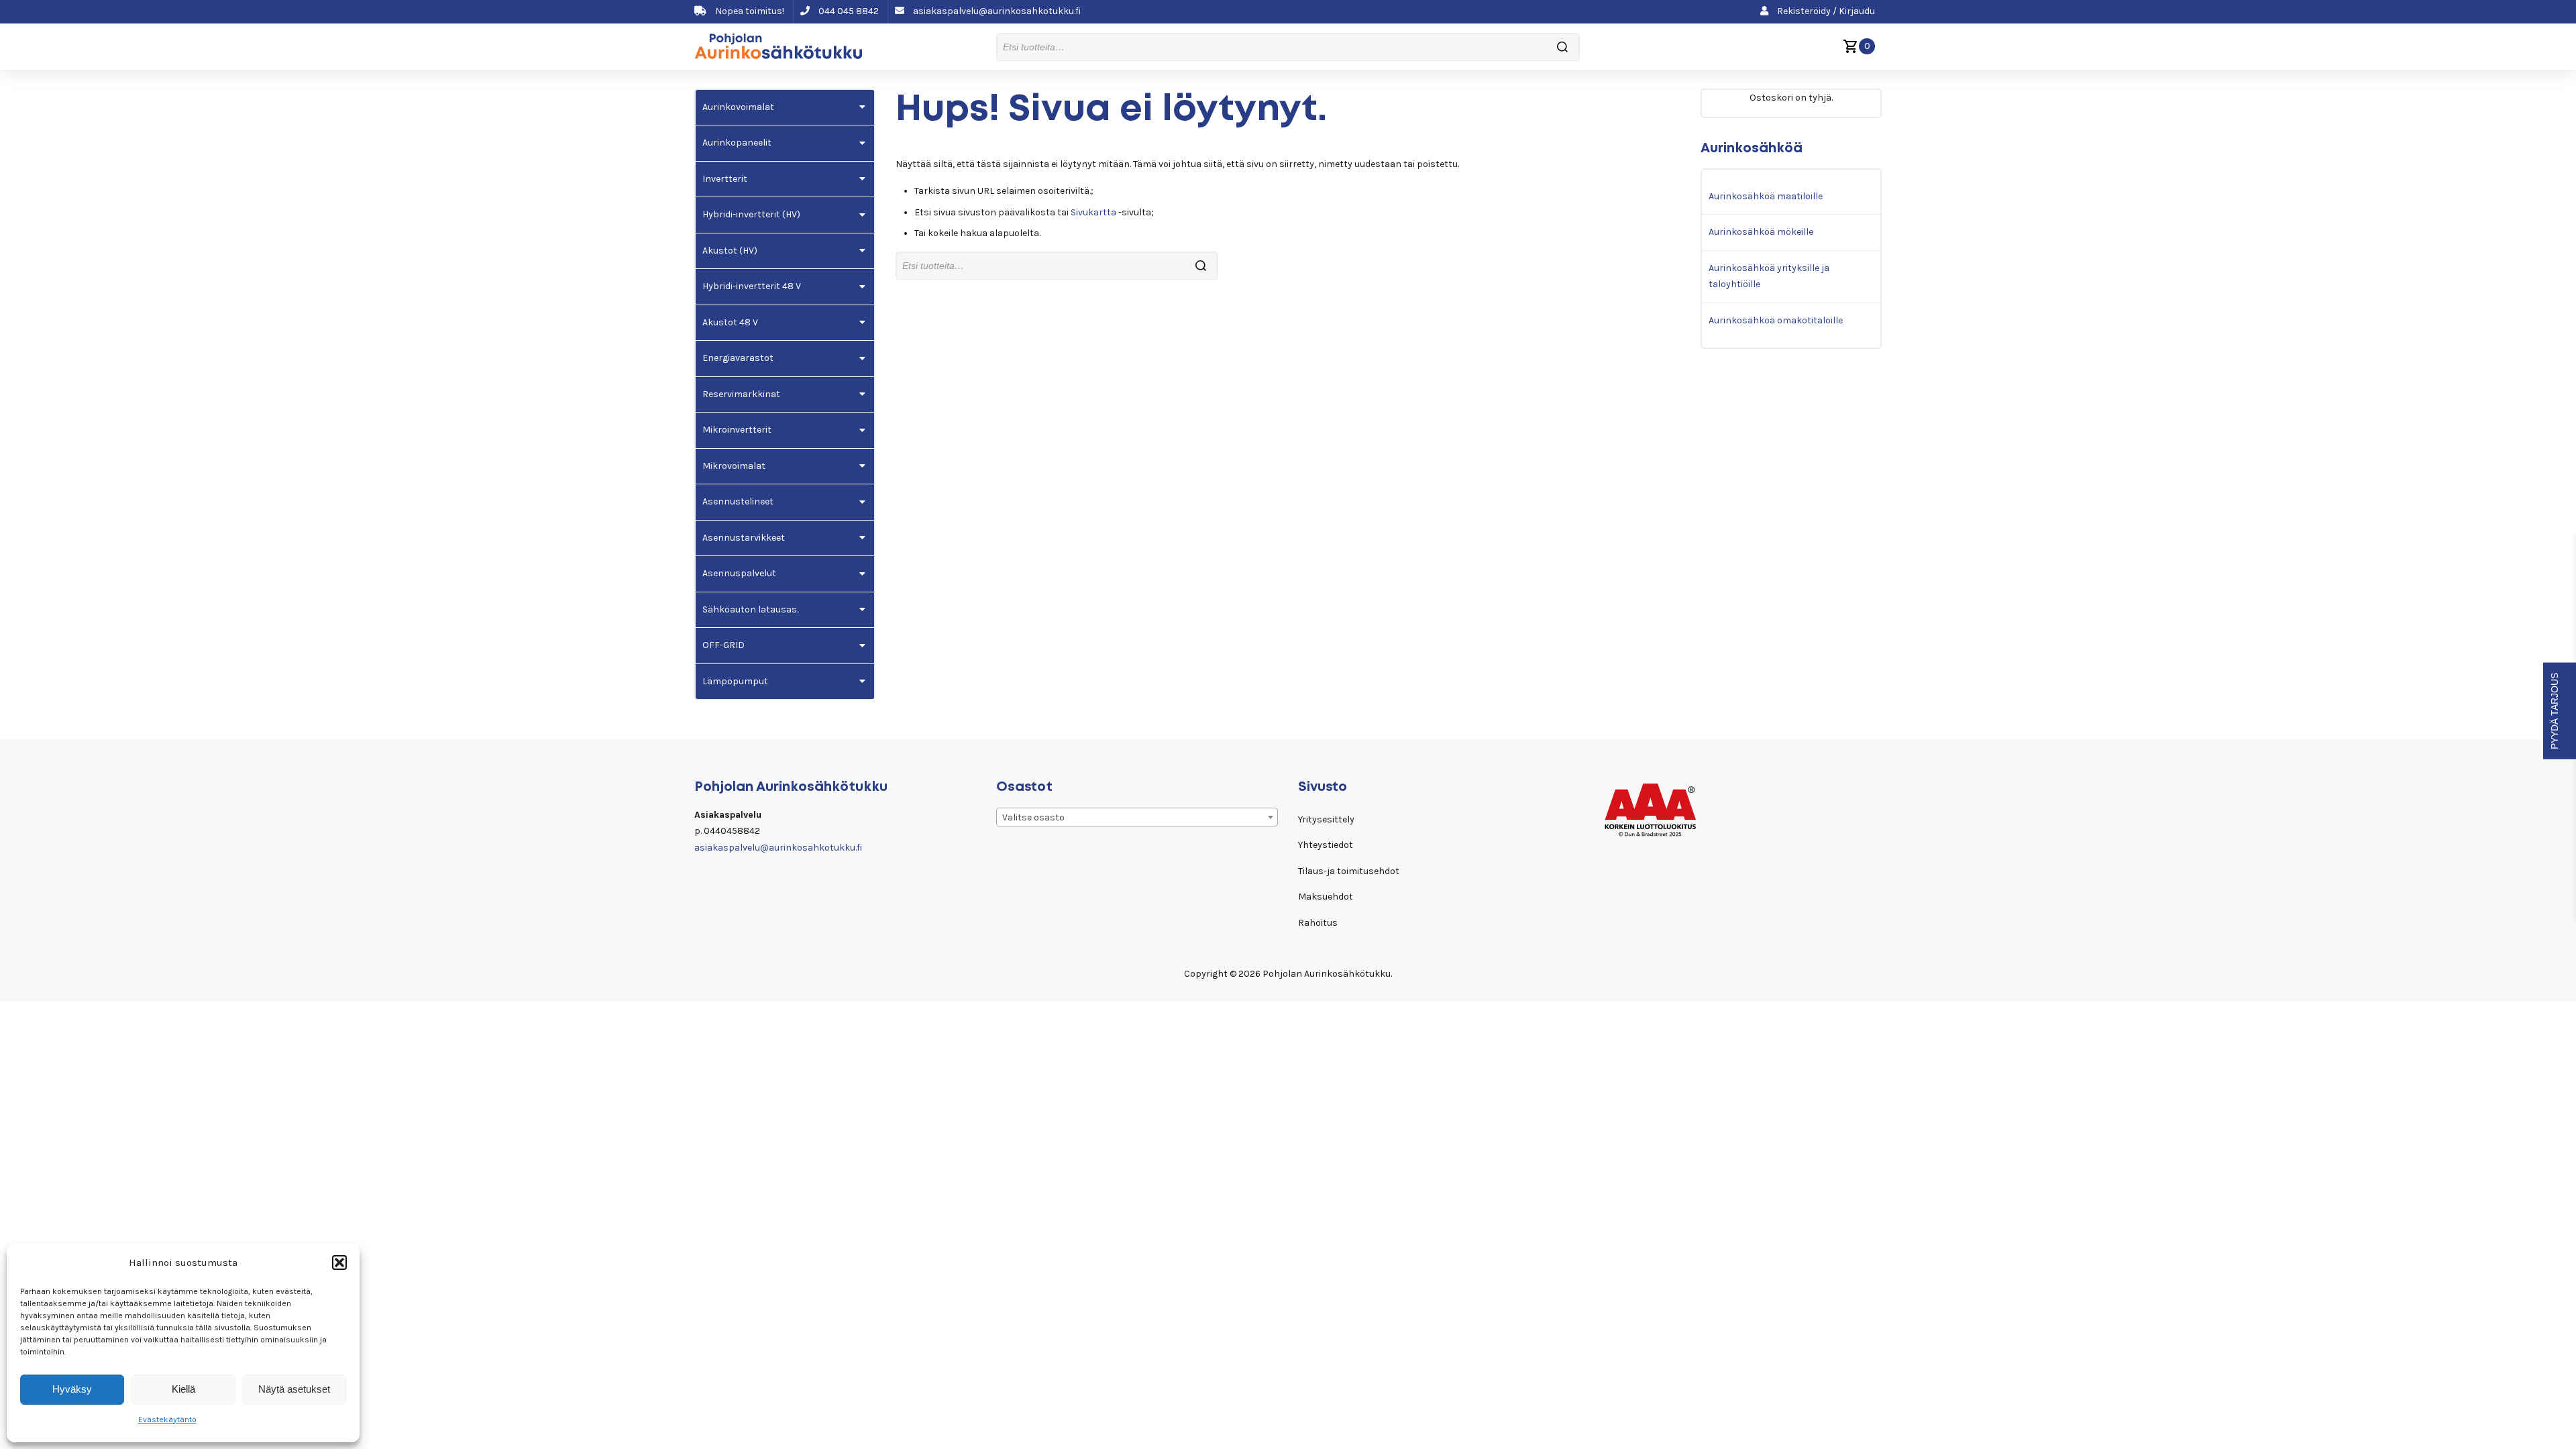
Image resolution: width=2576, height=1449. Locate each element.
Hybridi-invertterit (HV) (751, 214)
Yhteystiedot (1326, 845)
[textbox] (1137, 818)
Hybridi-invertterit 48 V (752, 286)
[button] (339, 1263)
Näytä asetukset (294, 1389)
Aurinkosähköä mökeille (1761, 232)
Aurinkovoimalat (738, 107)
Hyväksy (72, 1389)
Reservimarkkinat (741, 394)
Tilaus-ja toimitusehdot (1349, 871)
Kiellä (183, 1389)
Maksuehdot (1326, 897)
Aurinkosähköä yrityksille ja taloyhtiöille (1769, 276)
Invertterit (725, 179)
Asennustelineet (738, 501)
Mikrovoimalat (734, 466)
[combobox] (1137, 817)
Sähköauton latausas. (750, 609)
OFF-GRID (723, 645)
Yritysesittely (1326, 819)
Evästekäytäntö (167, 1419)
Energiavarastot (738, 358)
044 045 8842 (848, 11)
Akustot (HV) (730, 251)
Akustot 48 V (730, 322)
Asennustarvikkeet (744, 538)
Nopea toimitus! (749, 11)
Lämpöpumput (735, 681)
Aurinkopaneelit (737, 143)
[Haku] (1562, 47)
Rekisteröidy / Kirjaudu (1825, 11)
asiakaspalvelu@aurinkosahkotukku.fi (996, 11)
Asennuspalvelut (739, 573)
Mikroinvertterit (737, 430)
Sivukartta (1093, 212)
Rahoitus (1318, 923)
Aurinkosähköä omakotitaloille (1776, 320)
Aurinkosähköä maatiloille (1766, 196)
